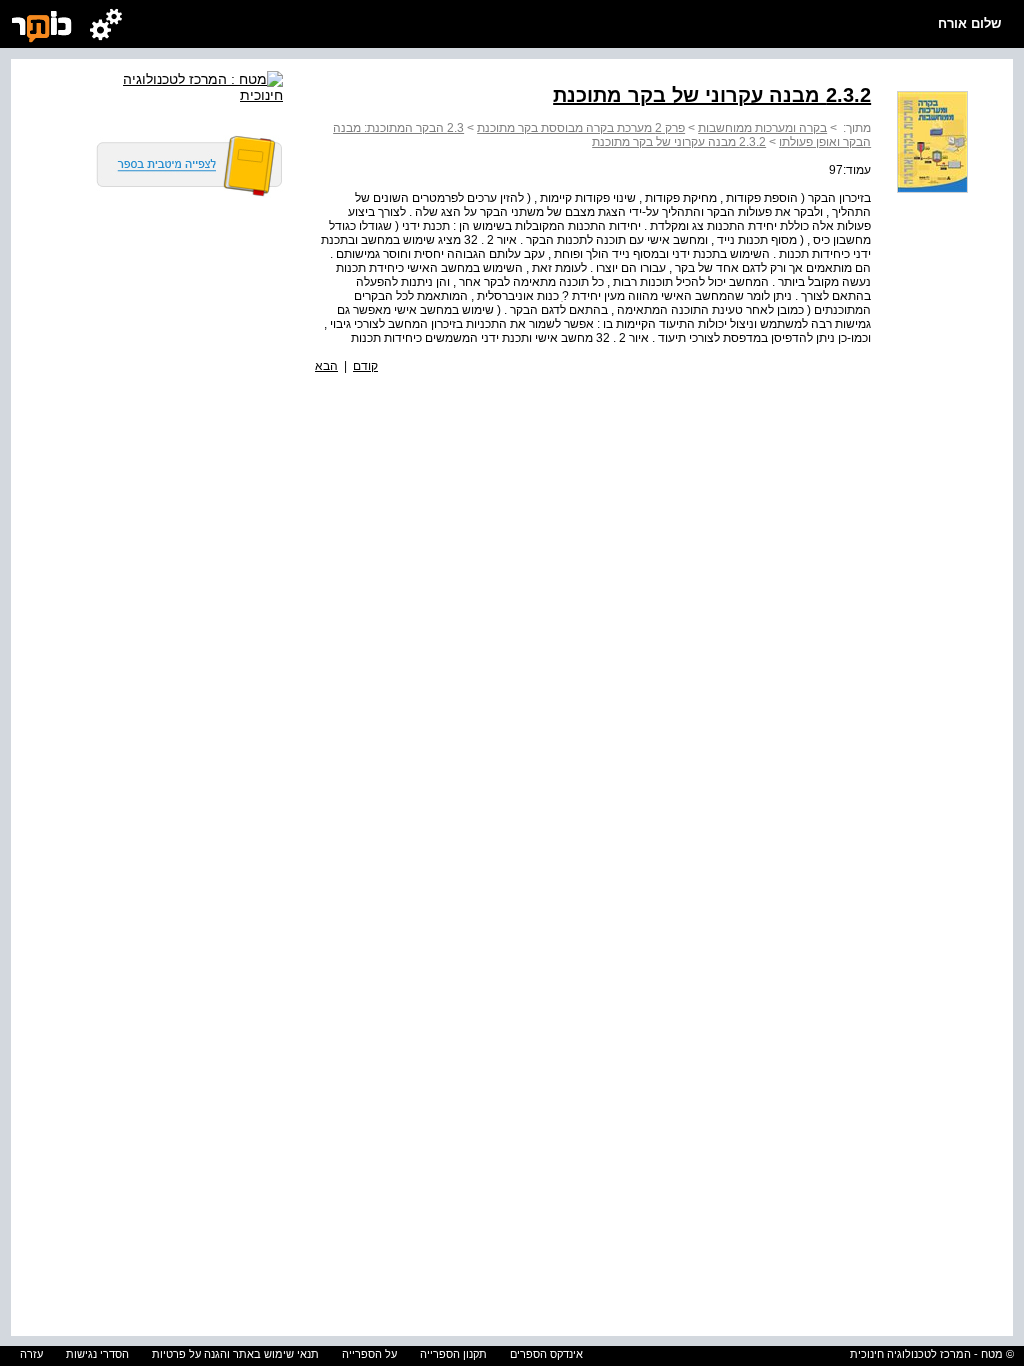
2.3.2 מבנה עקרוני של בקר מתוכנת (679, 142)
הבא (326, 366)
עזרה (31, 1354)
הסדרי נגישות (97, 1354)
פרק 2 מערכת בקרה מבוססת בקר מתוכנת (581, 128)
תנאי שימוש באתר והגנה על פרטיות (235, 1354)
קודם (365, 366)
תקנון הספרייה (453, 1354)
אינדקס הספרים (546, 1354)
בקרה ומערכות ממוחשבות (762, 128)
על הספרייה (369, 1354)
